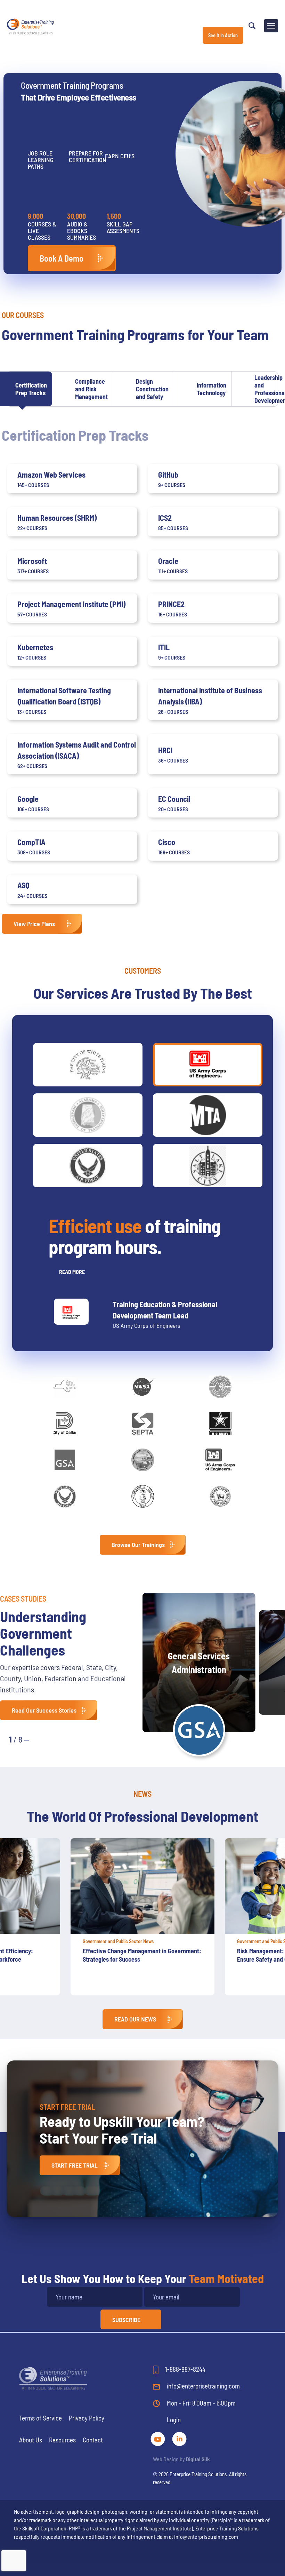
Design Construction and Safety (152, 389)
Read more (72, 1272)
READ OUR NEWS (135, 2019)
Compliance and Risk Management (91, 389)
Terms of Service (40, 2418)
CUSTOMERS (143, 971)
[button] (42, 1739)
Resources (62, 2440)
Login (174, 2420)
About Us (31, 2440)
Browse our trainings (138, 1545)
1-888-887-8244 (185, 2369)
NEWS (142, 1794)
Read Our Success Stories (44, 1710)
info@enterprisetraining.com (203, 2386)
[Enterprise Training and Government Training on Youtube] (158, 2438)
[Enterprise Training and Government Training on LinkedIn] (179, 2438)
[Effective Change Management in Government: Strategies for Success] (142, 1886)
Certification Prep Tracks (31, 389)
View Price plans (34, 924)
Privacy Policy (87, 2418)
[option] (142, 1917)
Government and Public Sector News (118, 1941)
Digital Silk (198, 2459)
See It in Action (223, 35)
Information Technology (211, 389)
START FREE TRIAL (75, 2165)
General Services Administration (199, 1662)
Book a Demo (62, 258)
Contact (93, 2440)
